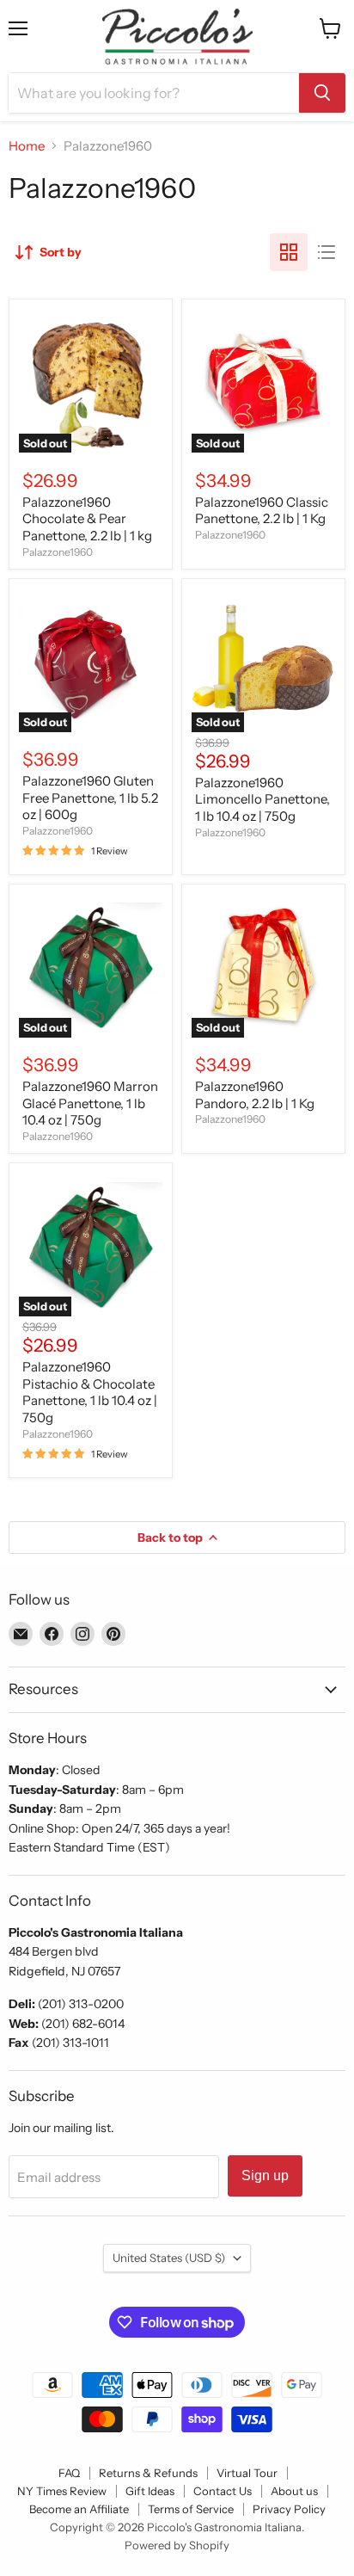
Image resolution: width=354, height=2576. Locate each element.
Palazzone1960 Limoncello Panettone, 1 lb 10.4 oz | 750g (262, 799)
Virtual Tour (247, 2473)
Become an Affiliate (79, 2509)
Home (27, 146)
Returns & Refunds (148, 2473)
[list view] (327, 252)
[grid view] (289, 252)
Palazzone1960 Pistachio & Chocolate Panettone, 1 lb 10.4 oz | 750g (90, 1392)
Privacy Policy (289, 2509)
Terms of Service (191, 2509)
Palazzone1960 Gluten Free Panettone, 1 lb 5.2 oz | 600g (90, 798)
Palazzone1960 (58, 552)
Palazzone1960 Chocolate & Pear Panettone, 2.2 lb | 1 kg (87, 519)
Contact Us (223, 2491)
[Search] (322, 93)
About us (294, 2491)
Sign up (265, 2175)
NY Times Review (62, 2491)
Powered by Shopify (177, 2545)
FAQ (69, 2473)
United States (169, 2258)
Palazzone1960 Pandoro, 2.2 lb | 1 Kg (255, 1095)
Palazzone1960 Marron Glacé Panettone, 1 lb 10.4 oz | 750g (90, 1103)
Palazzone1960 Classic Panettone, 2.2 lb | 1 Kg (262, 511)
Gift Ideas (150, 2491)
